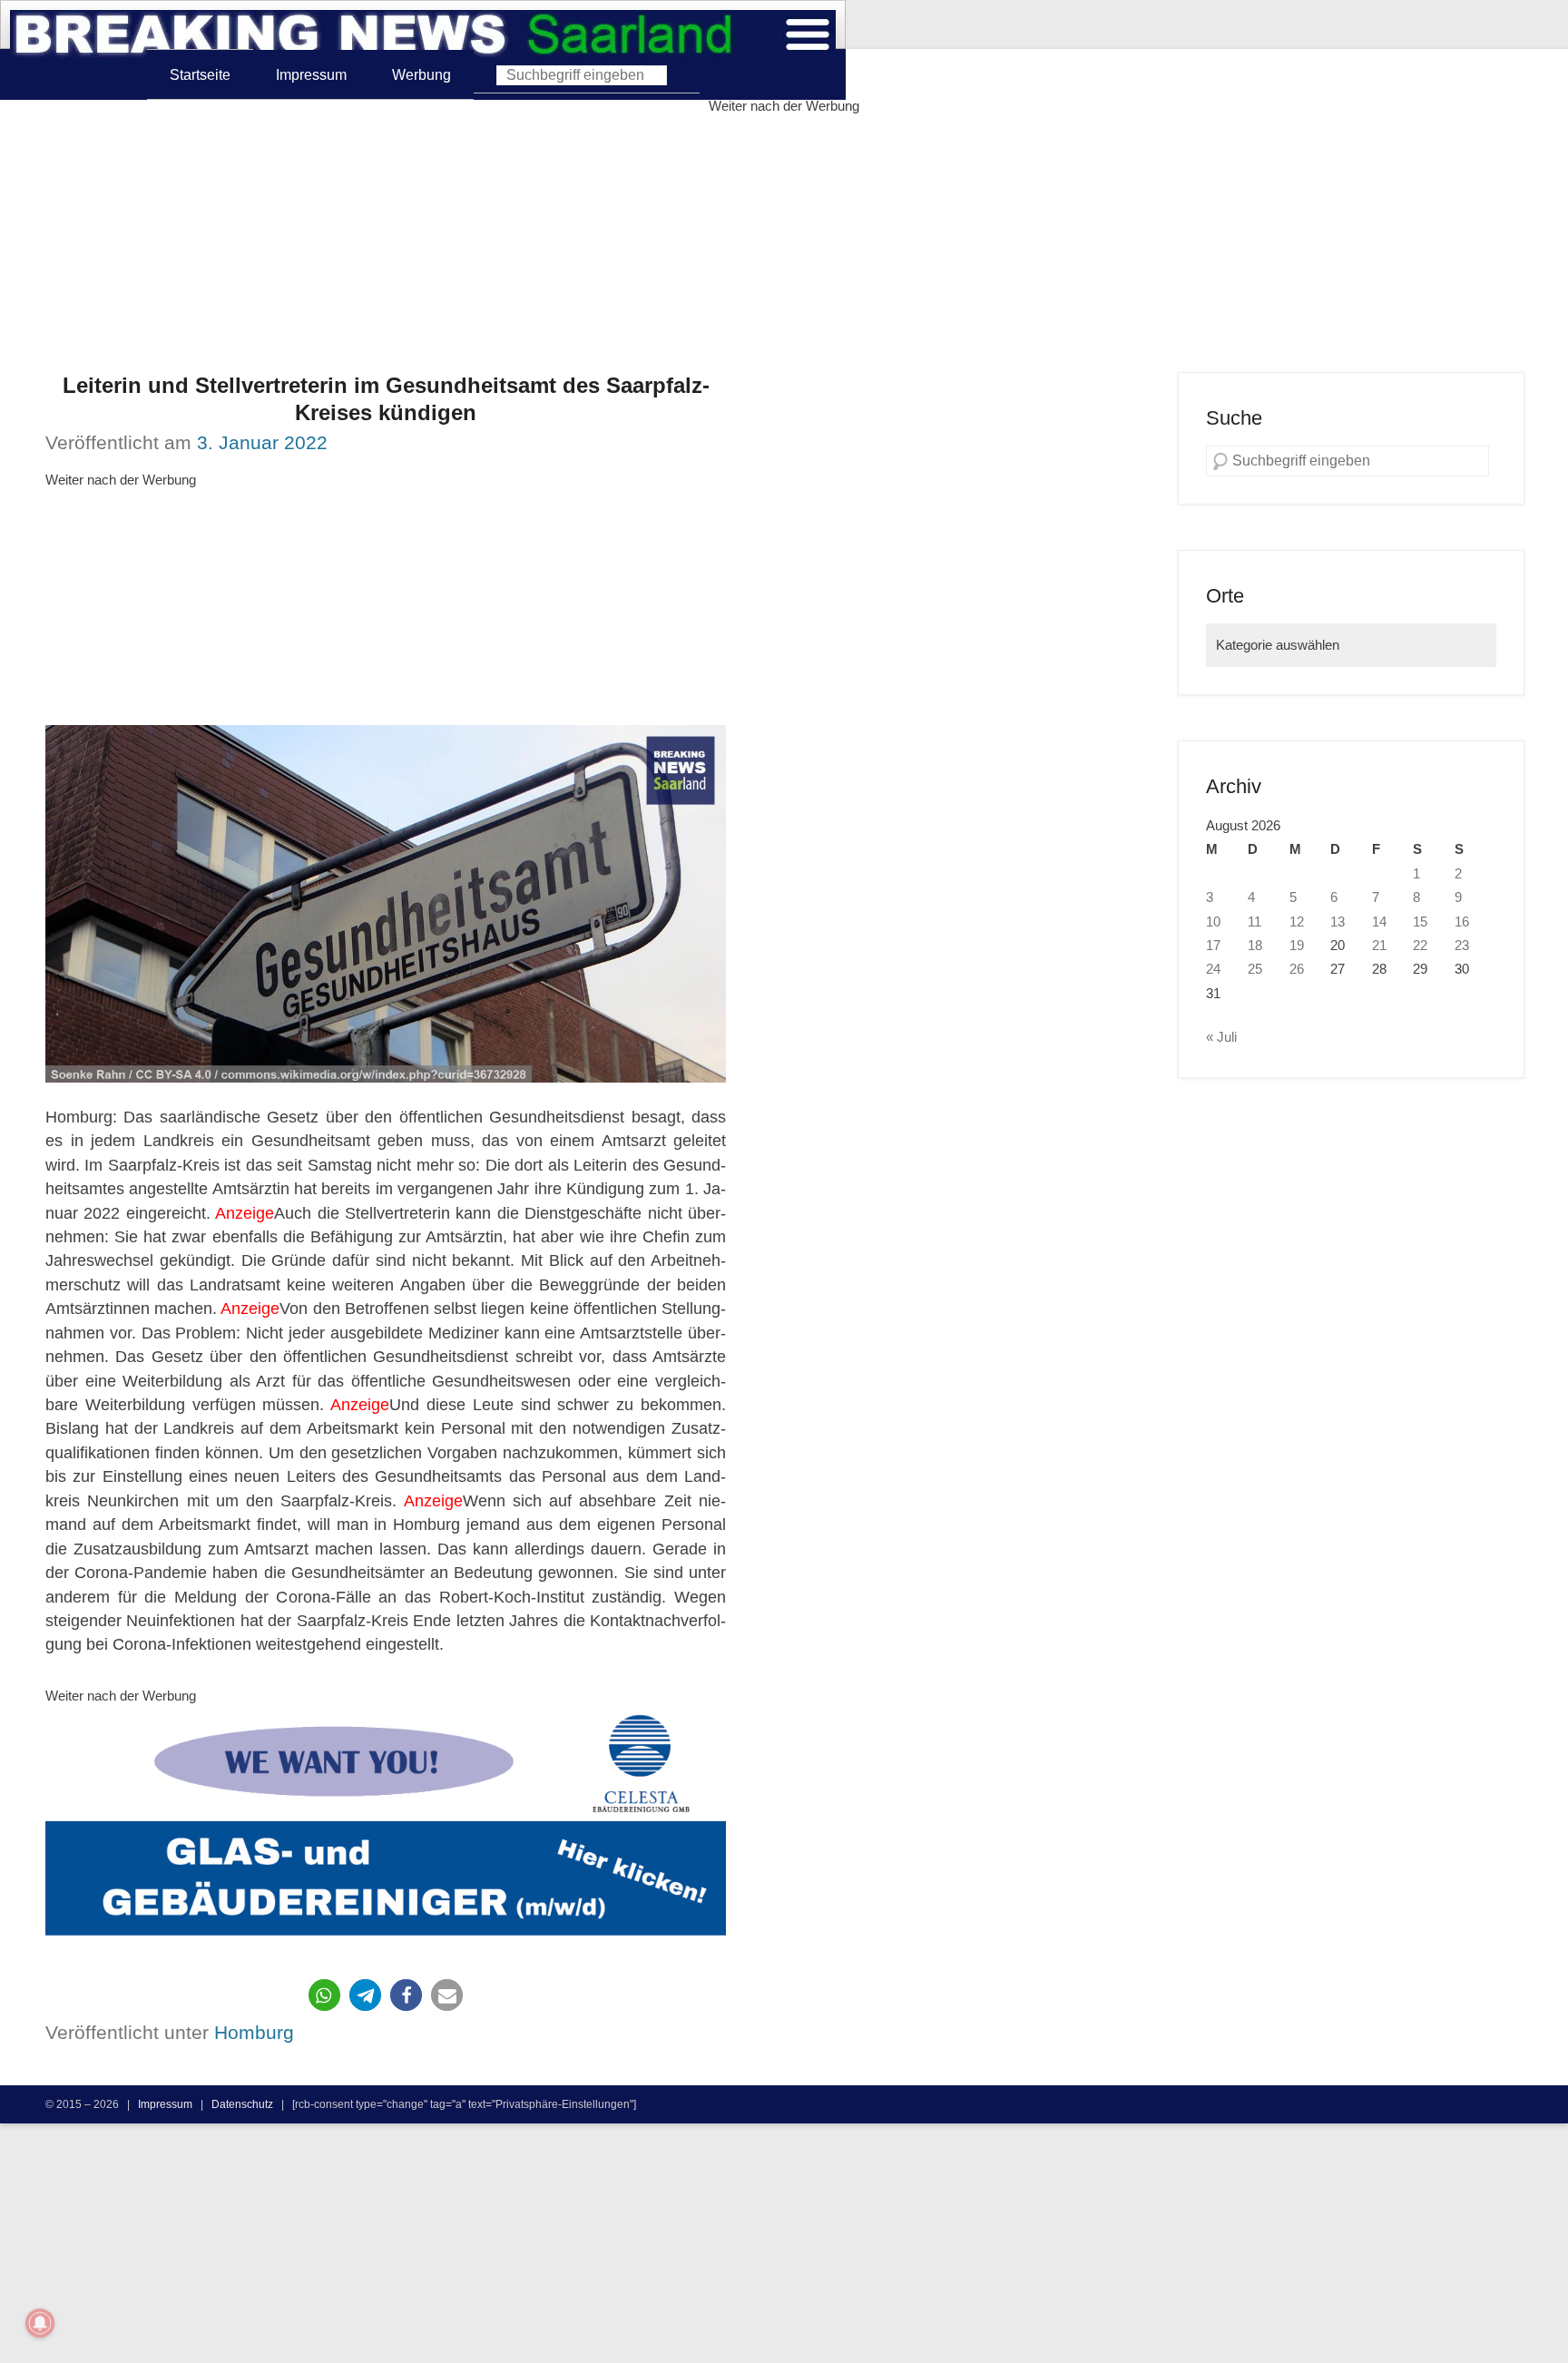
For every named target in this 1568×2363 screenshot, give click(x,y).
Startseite (200, 74)
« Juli (1221, 1037)
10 (1213, 922)
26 (1297, 969)
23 (1462, 946)
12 (1297, 922)
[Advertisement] (784, 245)
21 (1379, 946)
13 (1338, 922)
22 (1420, 946)
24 (1213, 969)
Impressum (311, 74)
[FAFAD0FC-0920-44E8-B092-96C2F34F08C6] (386, 1830)
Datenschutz (242, 2104)
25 (1255, 969)
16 (1462, 922)
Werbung (421, 74)
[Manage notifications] (40, 2323)
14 (1379, 922)
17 (1213, 946)
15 (1420, 922)
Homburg (254, 2032)
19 (1297, 946)
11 (1254, 922)
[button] (324, 1995)
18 (1255, 946)
